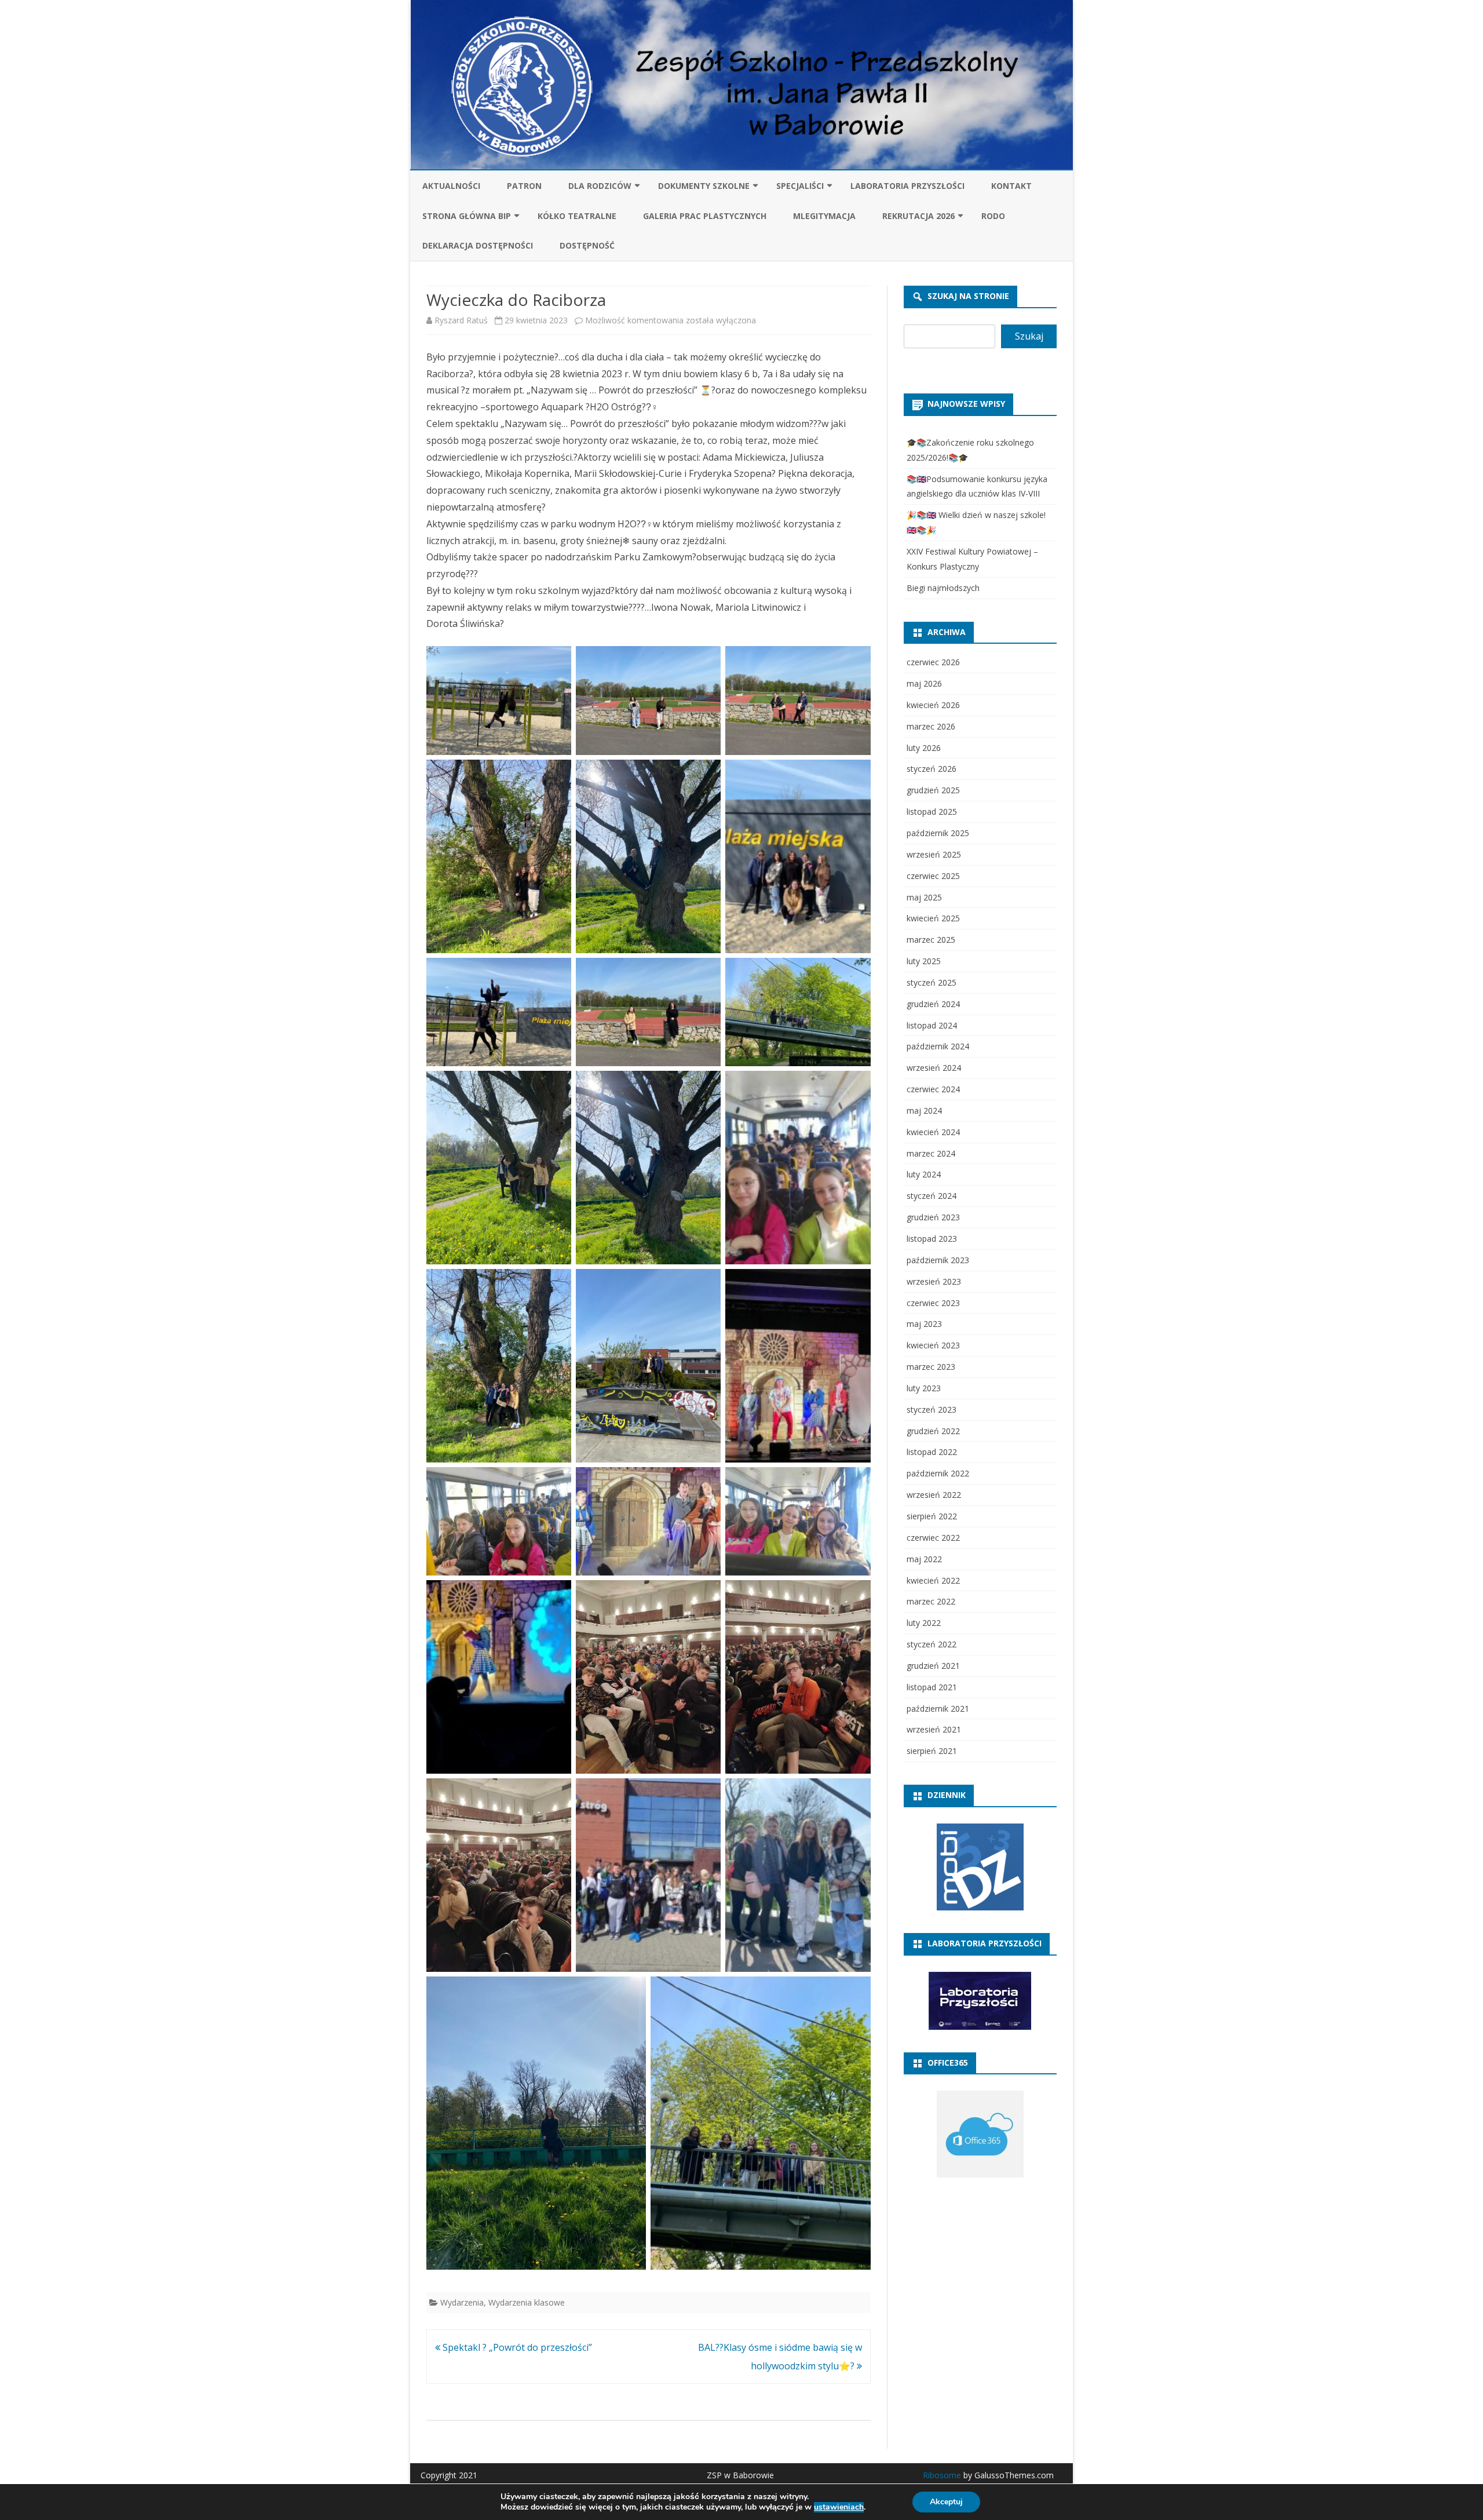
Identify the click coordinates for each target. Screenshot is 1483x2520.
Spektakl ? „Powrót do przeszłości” (516, 2347)
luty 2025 (924, 961)
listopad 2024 (932, 1025)
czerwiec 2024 (933, 1089)
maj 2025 (924, 897)
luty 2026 (924, 748)
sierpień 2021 (932, 1751)
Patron (524, 186)
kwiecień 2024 (933, 1132)
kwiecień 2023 (933, 1345)
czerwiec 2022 (933, 1538)
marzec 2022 (931, 1601)
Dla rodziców (600, 186)
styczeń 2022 (932, 1644)
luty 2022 (924, 1623)
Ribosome (942, 2475)
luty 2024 (924, 1174)
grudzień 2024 (933, 1004)
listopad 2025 (932, 812)
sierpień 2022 (932, 1516)
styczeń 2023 (932, 1409)
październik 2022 (938, 1473)
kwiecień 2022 (933, 1580)
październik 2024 (938, 1046)
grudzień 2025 (933, 790)
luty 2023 (924, 1388)
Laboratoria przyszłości (907, 186)
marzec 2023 (931, 1367)
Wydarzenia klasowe (527, 2302)
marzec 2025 (931, 940)
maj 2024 (924, 1111)
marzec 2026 (931, 726)
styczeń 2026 (932, 769)
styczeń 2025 (932, 982)
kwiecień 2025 (933, 918)
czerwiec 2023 (933, 1303)
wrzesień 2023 (934, 1281)
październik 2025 (938, 833)
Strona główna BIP (467, 216)
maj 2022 (924, 1559)
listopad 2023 (932, 1239)
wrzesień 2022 (934, 1495)
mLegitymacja (824, 216)
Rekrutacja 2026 (918, 216)
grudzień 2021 (933, 1666)
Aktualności (451, 186)
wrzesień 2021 (934, 1729)
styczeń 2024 (932, 1196)
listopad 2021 (932, 1687)
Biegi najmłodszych (943, 588)
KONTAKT (1011, 186)
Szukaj (1029, 336)
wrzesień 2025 (934, 854)
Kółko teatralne (577, 216)
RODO (993, 216)
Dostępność (587, 245)
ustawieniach (839, 2507)
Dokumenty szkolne (704, 186)
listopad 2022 (932, 1452)
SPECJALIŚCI (800, 186)
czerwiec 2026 (933, 662)
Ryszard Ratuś (461, 320)
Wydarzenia (462, 2302)
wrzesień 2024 (934, 1068)
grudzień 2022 (933, 1431)
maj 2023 (924, 1324)
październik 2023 (938, 1260)
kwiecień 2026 (933, 705)
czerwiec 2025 (933, 876)
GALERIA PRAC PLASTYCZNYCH (705, 216)
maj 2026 (924, 683)
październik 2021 (938, 1708)
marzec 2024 (931, 1153)
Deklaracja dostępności (478, 245)
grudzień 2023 (933, 1217)
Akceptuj (946, 2502)
